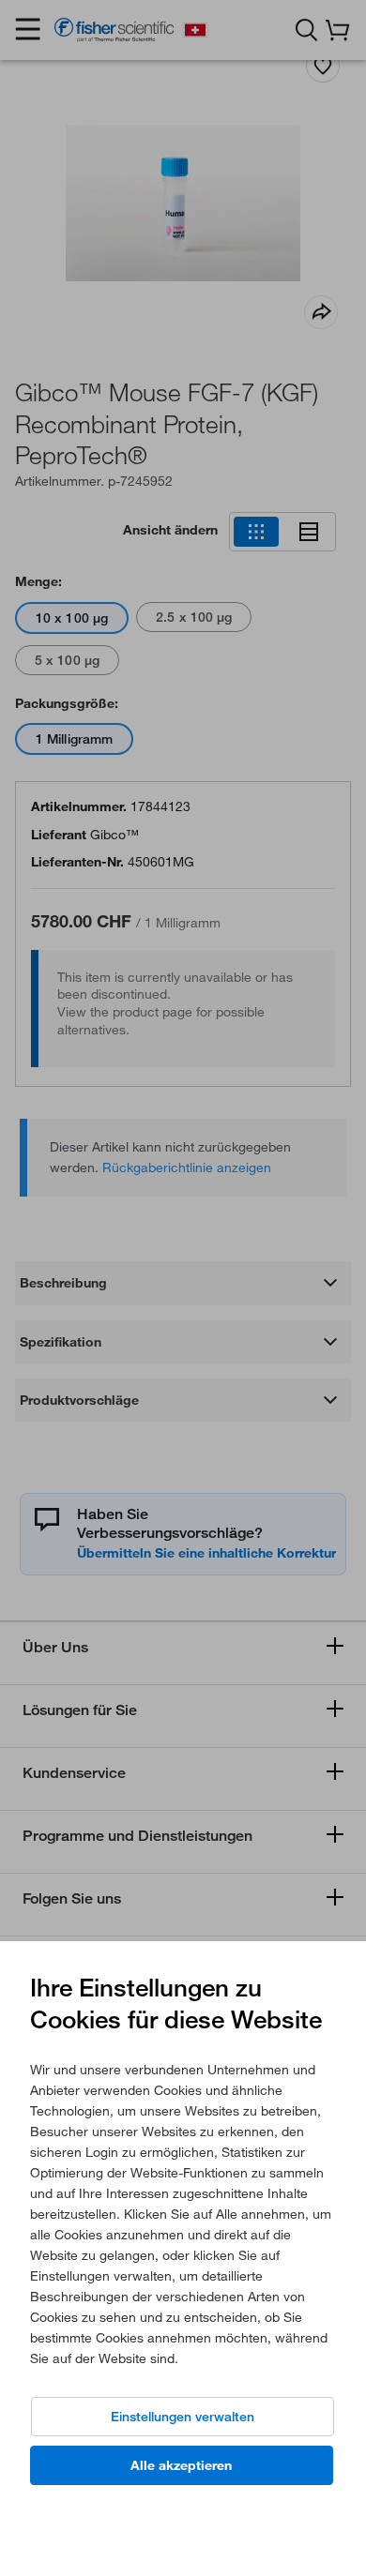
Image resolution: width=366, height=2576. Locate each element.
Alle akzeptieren (181, 2465)
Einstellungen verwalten (183, 2417)
